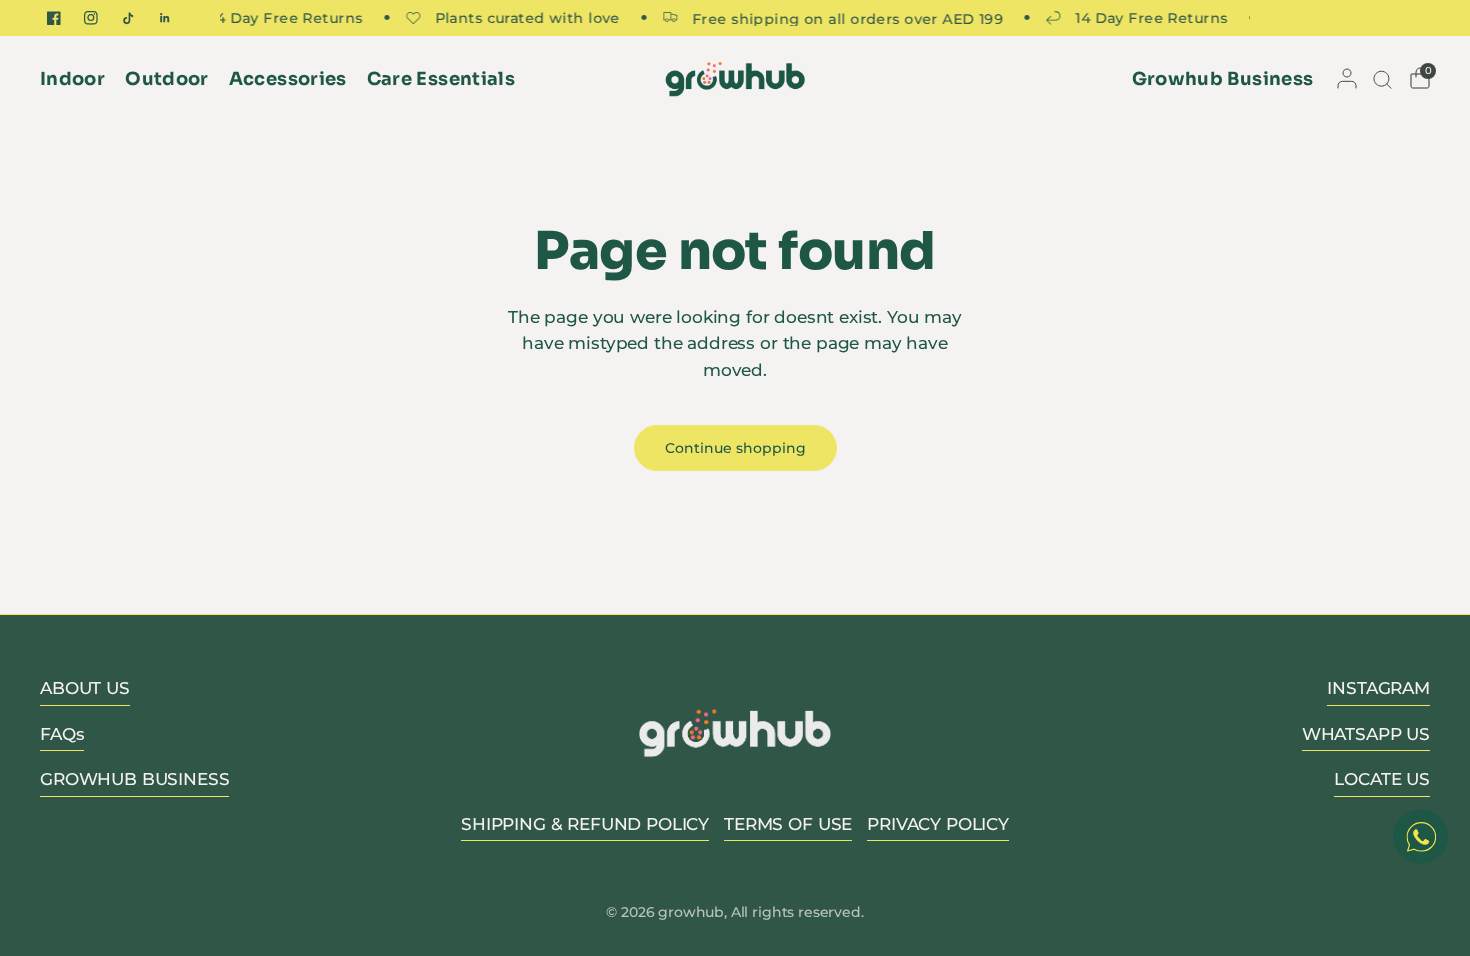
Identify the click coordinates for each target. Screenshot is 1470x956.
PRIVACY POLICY (938, 824)
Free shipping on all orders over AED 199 (839, 18)
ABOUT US (85, 688)
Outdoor (167, 79)
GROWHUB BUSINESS (134, 779)
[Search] (1381, 79)
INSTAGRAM (1378, 688)
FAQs (62, 734)
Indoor (72, 79)
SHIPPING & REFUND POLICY (585, 824)
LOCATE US (1382, 779)
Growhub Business (1223, 79)
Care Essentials (441, 79)
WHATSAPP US (1366, 734)
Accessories (288, 79)
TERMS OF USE (788, 824)
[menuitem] (77, 79)
